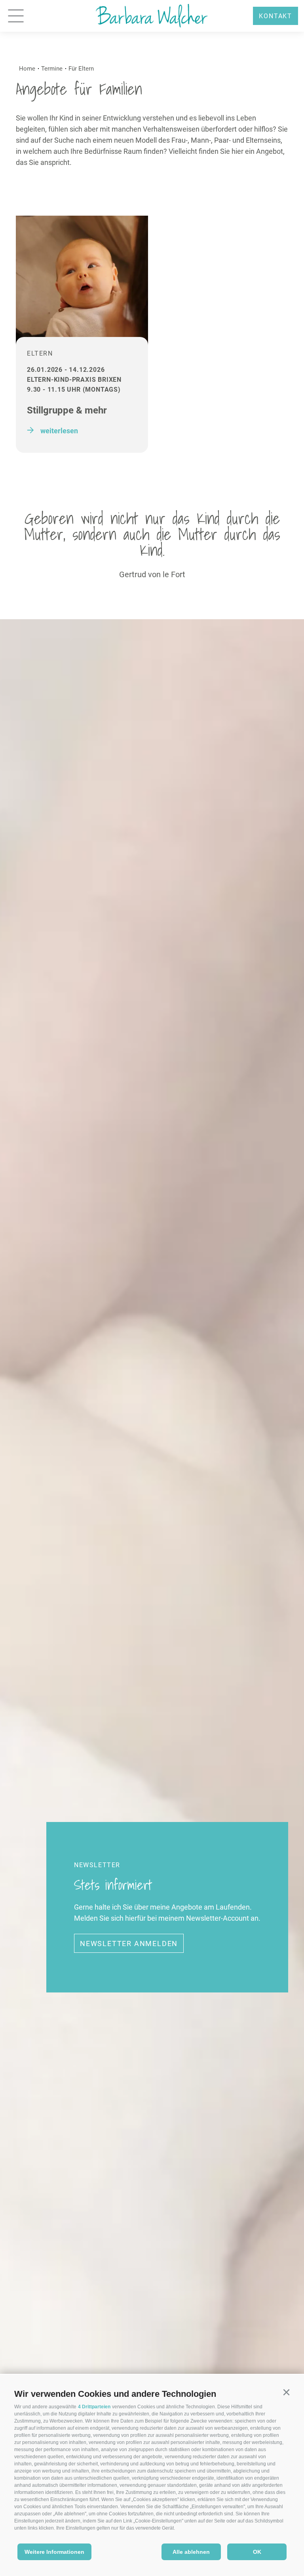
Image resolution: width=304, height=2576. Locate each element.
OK (257, 2552)
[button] (286, 2392)
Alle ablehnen (191, 2552)
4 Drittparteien (94, 2407)
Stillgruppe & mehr (67, 410)
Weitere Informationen (54, 2552)
